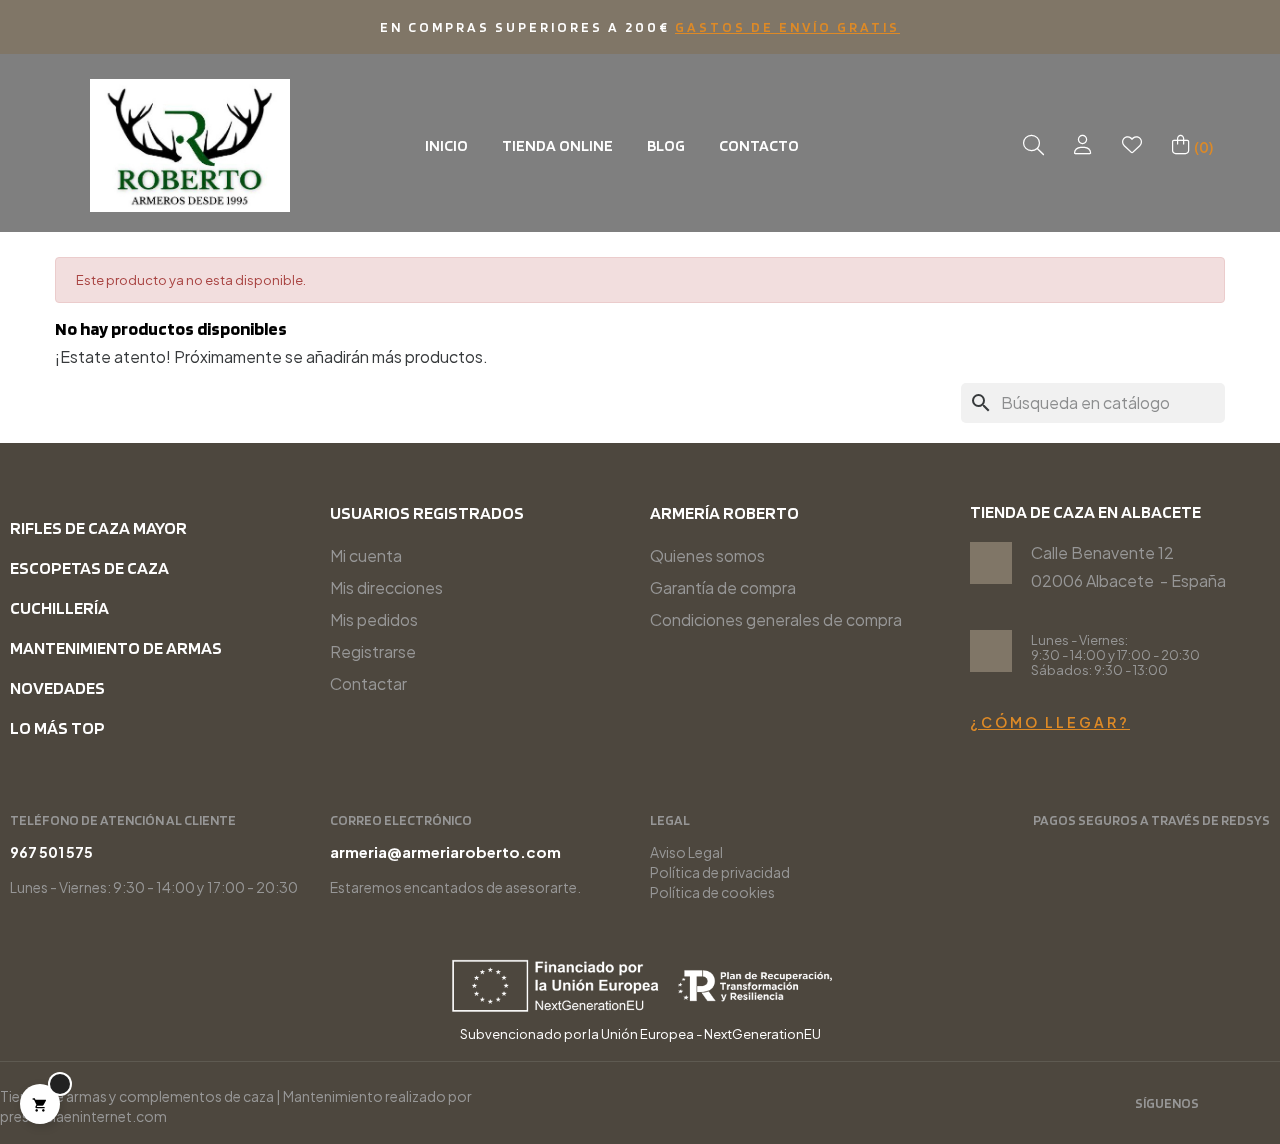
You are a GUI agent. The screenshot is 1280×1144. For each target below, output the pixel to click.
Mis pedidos (374, 619)
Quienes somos (707, 555)
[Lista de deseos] (1132, 145)
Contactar (368, 683)
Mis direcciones (386, 587)
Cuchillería (59, 607)
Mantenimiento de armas (116, 647)
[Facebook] (1261, 1105)
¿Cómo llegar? (1050, 722)
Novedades (57, 687)
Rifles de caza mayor (98, 527)
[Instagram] (1228, 1105)
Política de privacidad (720, 872)
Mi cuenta (366, 555)
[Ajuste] (1083, 145)
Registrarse (373, 651)
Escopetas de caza (89, 567)
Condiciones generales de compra (776, 619)
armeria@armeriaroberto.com (445, 851)
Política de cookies (712, 892)
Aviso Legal (686, 852)
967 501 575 (51, 852)
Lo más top (57, 727)
